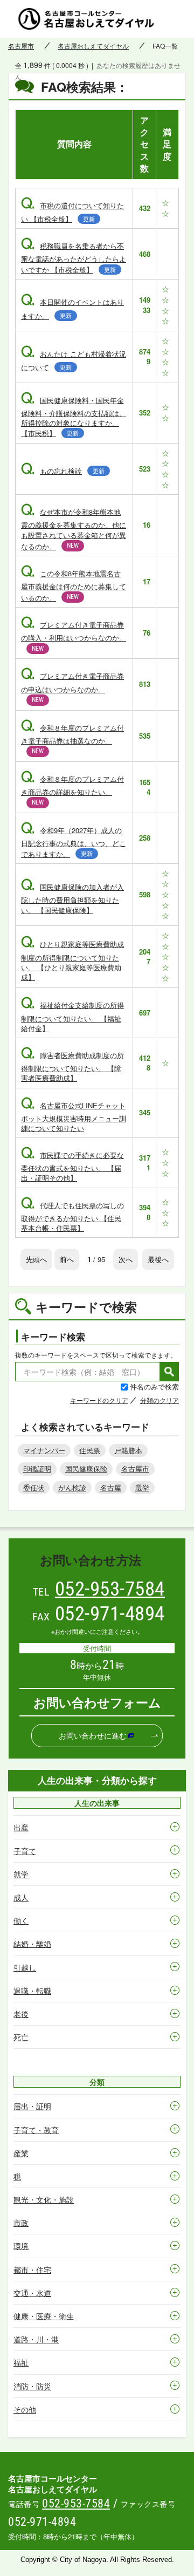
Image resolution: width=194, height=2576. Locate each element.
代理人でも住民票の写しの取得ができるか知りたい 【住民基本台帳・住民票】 (72, 1217)
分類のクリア (160, 1400)
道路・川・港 (36, 2339)
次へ (126, 1259)
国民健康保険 (86, 1468)
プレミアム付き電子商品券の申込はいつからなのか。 (72, 687)
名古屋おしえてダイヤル (93, 46)
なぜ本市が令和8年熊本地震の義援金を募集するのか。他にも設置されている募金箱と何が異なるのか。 (74, 529)
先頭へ (36, 1259)
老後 (21, 2014)
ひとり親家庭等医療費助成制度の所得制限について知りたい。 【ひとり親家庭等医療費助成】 (72, 960)
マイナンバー (44, 1450)
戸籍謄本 (128, 1450)
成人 (21, 1897)
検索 (169, 1372)
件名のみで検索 (154, 1386)
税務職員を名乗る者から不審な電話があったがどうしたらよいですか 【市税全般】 (74, 258)
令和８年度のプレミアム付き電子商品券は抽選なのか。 (72, 739)
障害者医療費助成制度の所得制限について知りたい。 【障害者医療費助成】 (72, 1066)
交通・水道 (32, 2293)
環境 (21, 2246)
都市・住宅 (32, 2270)
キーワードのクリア (99, 1400)
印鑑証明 (37, 1468)
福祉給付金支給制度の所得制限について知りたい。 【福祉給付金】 (72, 1016)
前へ (67, 1259)
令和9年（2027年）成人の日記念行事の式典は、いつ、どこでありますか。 (74, 842)
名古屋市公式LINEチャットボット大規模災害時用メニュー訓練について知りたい (74, 1117)
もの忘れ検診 (63, 471)
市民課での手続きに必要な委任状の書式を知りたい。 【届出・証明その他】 (72, 1166)
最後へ (158, 1259)
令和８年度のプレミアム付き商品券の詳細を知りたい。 (72, 790)
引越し (25, 1967)
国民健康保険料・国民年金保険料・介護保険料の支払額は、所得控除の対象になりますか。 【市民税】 (74, 417)
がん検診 (72, 1487)
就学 (21, 1874)
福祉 (21, 2362)
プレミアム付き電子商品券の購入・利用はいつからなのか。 (74, 636)
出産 (21, 1827)
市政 (21, 2223)
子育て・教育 (36, 2130)
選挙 (142, 1487)
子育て (25, 1851)
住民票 (90, 1450)
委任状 (34, 1487)
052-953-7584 (110, 1589)
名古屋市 (21, 46)
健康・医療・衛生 (44, 2316)
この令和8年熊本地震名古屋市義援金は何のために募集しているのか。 (74, 585)
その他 (25, 2409)
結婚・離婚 (32, 1944)
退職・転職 (32, 1991)
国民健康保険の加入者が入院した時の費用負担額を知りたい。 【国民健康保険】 (72, 898)
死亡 (21, 2037)
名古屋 (111, 1487)
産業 (21, 2153)
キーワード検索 (53, 1337)
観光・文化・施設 (44, 2199)
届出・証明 (32, 2106)
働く (21, 1920)
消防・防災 (32, 2386)
